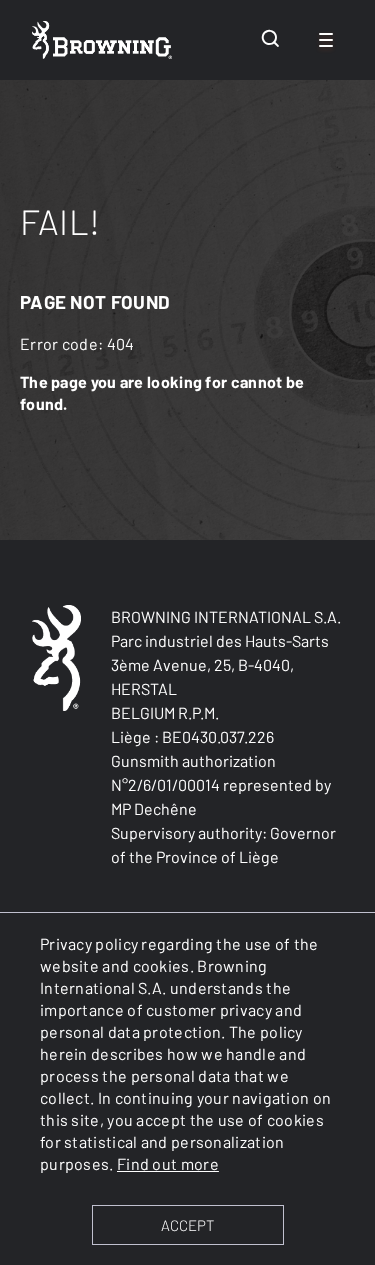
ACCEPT (187, 1225)
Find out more (168, 1163)
